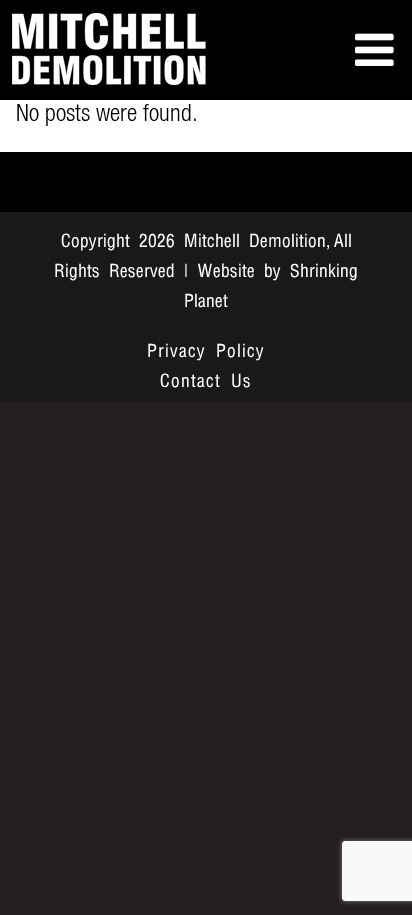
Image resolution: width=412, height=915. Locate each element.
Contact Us (206, 382)
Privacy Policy (206, 352)
